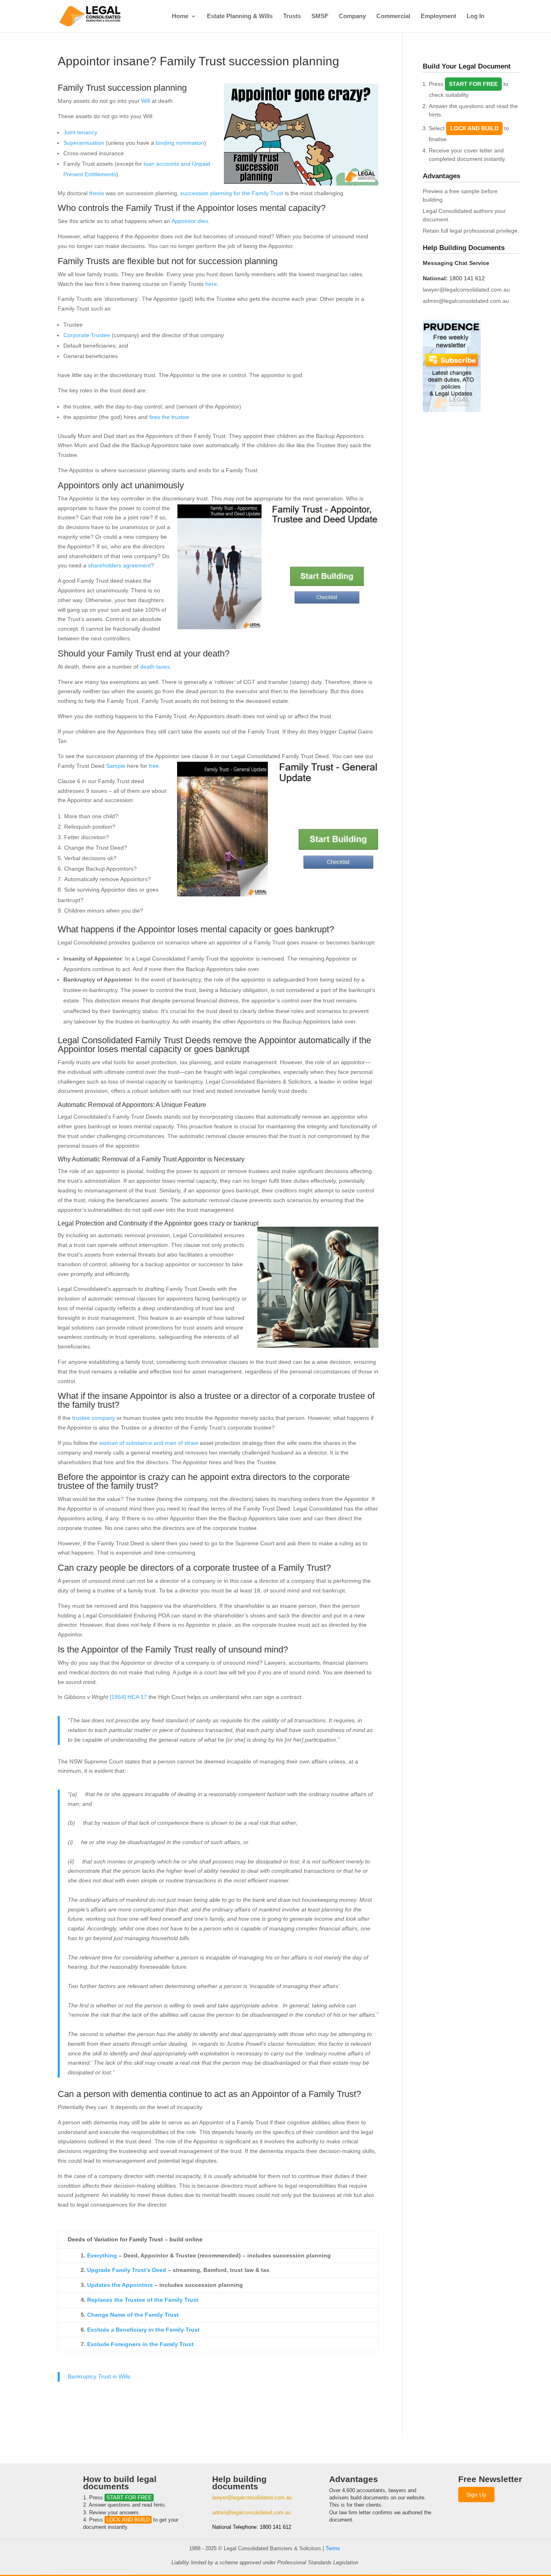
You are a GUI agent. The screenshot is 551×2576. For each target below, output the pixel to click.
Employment (438, 16)
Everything (102, 2255)
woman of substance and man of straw (149, 1443)
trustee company (94, 1418)
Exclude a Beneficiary (118, 2330)
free (154, 766)
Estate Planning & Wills (240, 16)
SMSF (320, 16)
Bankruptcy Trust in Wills (99, 2376)
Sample (116, 766)
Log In (476, 16)
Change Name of (111, 2315)
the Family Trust (157, 2315)
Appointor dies (190, 221)
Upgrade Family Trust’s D (122, 2270)
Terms (333, 2548)
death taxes (155, 667)
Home (180, 16)
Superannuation (84, 143)
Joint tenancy (80, 132)
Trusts (292, 16)
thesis (97, 193)
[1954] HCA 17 (128, 1697)
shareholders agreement (119, 565)
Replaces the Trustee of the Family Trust (143, 2300)
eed (161, 2270)
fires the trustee (169, 417)
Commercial (393, 16)
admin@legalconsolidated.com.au (466, 301)
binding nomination (180, 143)
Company (352, 16)
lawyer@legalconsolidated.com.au (466, 290)
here (211, 284)
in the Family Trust (174, 2330)
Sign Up (476, 2495)
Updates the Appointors (120, 2285)
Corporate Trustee (87, 335)
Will (145, 101)
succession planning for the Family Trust (232, 193)
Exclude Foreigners (115, 2344)
